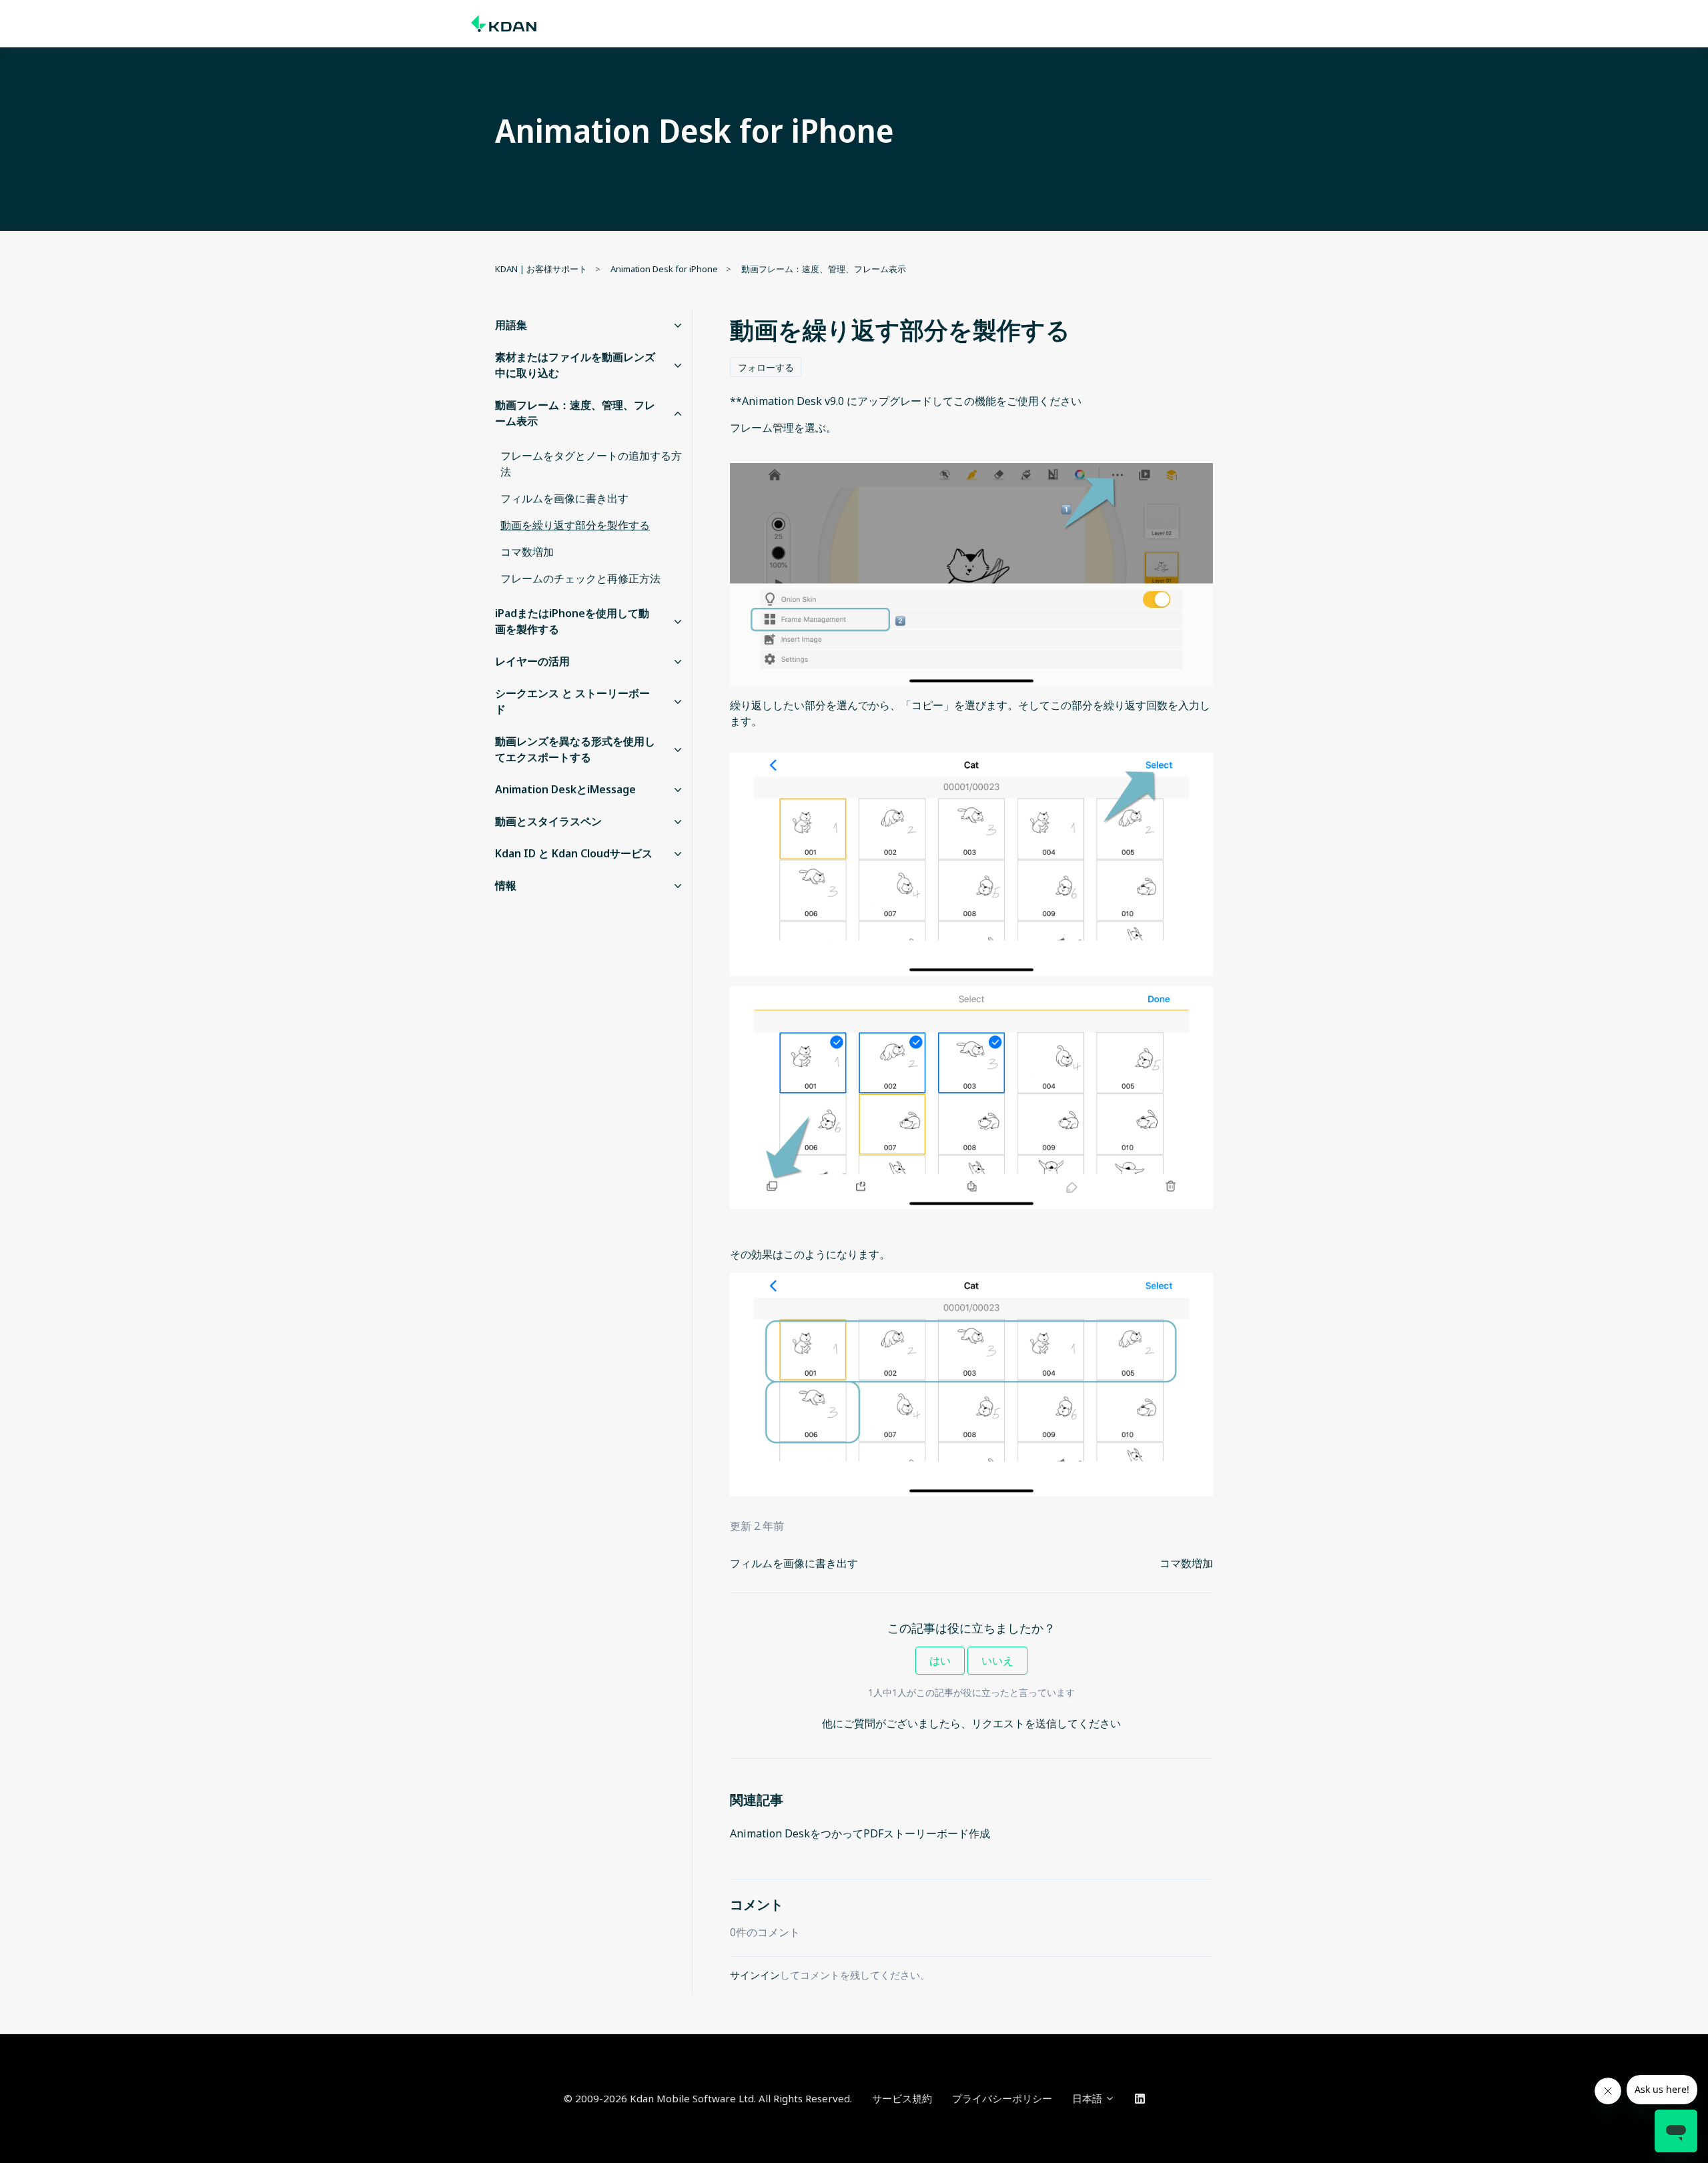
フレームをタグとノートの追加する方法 (591, 464)
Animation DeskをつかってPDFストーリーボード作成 (860, 1833)
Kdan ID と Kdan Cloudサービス (574, 853)
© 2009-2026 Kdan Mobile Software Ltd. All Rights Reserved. (708, 2098)
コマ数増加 (1186, 1563)
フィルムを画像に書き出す (794, 1563)
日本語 (1089, 2098)
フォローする (766, 367)
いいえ (997, 1661)
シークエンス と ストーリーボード (572, 701)
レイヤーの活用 (532, 661)
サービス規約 (902, 2098)
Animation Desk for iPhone (664, 269)
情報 (506, 885)
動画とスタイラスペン (548, 821)
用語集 (511, 325)
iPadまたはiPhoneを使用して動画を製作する (572, 621)
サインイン (755, 1975)
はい (940, 1661)
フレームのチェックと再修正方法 (580, 578)
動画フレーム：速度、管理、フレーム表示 (824, 269)
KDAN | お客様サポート (541, 269)
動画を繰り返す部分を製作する (575, 525)
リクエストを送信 (1014, 1723)
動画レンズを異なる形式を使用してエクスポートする (575, 749)
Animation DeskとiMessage (565, 789)
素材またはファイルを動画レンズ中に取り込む (575, 365)
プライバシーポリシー (1002, 2098)
